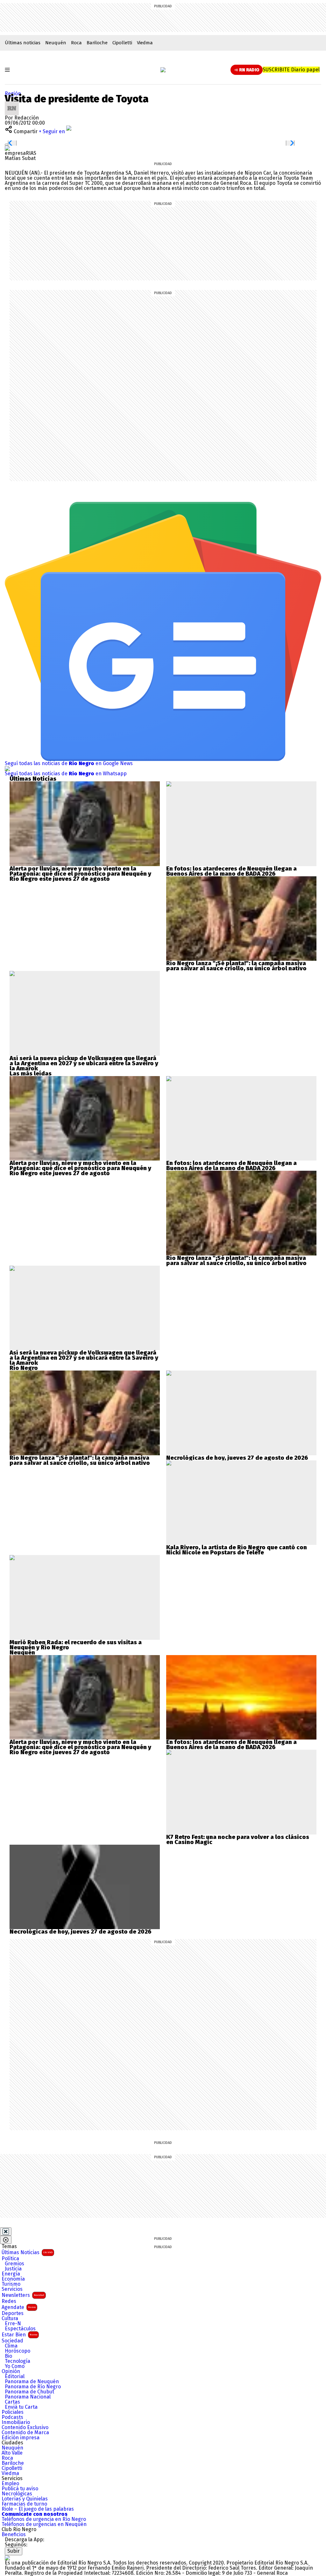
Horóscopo (18, 2351)
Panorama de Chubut (29, 2392)
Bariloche (97, 43)
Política (10, 2259)
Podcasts (12, 2417)
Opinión (11, 2371)
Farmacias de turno (24, 2504)
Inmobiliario (16, 2422)
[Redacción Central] (12, 104)
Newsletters (23, 2295)
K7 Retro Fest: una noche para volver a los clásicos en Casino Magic (238, 1840)
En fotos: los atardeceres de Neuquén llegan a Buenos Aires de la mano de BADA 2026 (231, 871)
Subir (14, 2551)
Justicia (13, 2269)
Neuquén (56, 43)
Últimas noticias (23, 43)
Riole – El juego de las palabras (38, 2509)
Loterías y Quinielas (25, 2499)
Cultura (10, 2319)
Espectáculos (20, 2329)
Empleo (10, 2484)
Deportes (13, 2313)
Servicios (12, 2289)
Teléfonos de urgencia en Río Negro (44, 2519)
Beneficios (14, 2535)
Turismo (11, 2284)
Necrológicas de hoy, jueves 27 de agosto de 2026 (237, 1458)
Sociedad (12, 2341)
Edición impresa (21, 2438)
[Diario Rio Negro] (7, 2558)
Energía (11, 2274)
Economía (13, 2279)
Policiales (13, 2412)
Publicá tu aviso (20, 2489)
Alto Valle (12, 2453)
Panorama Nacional (28, 2397)
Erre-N (13, 2324)
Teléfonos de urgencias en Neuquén (44, 2524)
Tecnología (18, 2361)
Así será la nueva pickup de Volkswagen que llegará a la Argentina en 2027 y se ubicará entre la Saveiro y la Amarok (84, 1063)
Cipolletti (122, 43)
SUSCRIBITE (291, 70)
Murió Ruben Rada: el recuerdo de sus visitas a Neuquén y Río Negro (76, 1645)
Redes (9, 2301)
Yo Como (15, 2366)
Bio (8, 2356)
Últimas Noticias (27, 2252)
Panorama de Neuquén (32, 2382)
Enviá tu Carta (21, 2407)
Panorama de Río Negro (33, 2387)
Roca (76, 43)
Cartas (12, 2402)
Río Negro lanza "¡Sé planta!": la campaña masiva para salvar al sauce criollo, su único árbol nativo (236, 966)
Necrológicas (17, 2494)
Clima (11, 2346)
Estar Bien (19, 2335)
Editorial (15, 2377)
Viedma (145, 43)
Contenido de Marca (25, 2433)
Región (13, 94)
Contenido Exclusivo (25, 2428)
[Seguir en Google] (7, 148)
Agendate (19, 2307)
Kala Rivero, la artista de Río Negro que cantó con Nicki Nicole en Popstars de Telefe (237, 1550)
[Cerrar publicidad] (6, 2232)
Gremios (14, 2264)
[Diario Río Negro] (163, 70)
